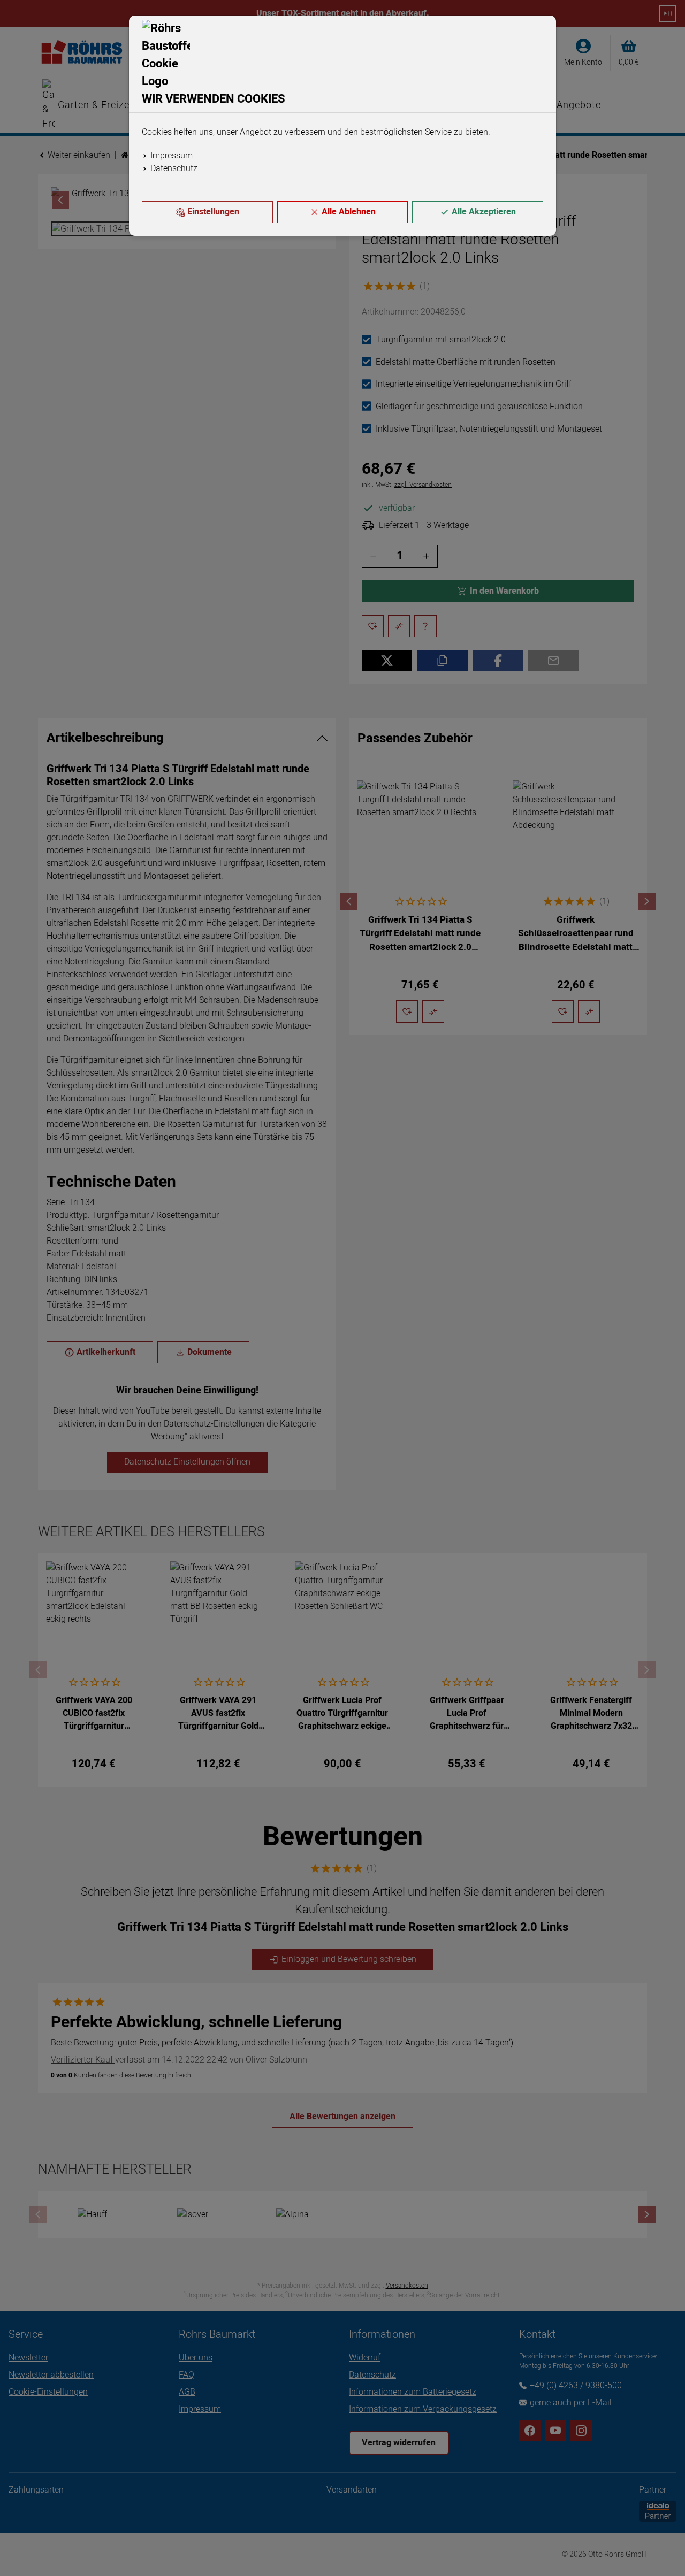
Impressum (172, 156)
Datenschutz (174, 168)
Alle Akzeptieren (484, 212)
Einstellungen (213, 212)
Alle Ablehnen (349, 212)
